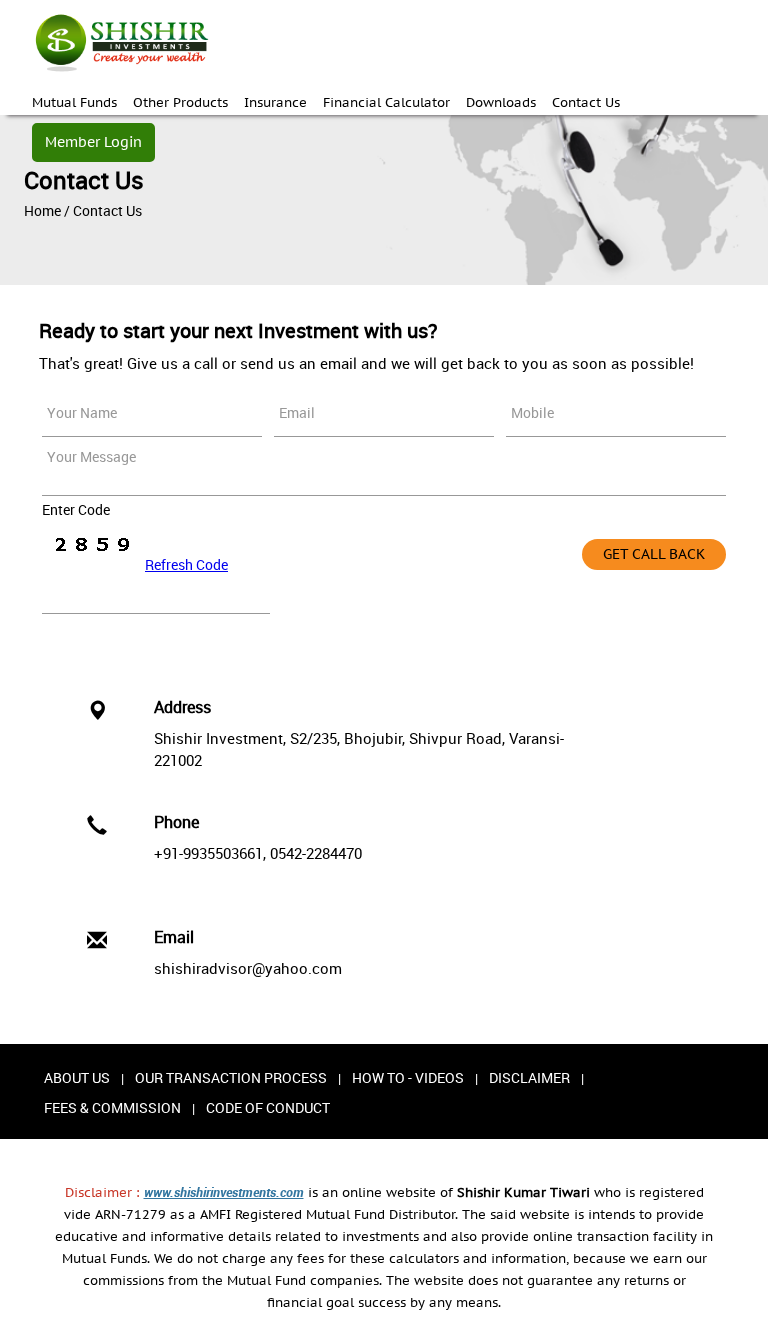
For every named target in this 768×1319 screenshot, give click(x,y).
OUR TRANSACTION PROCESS (231, 1077)
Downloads (501, 102)
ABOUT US (77, 1077)
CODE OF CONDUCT (268, 1107)
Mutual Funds (74, 102)
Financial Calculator (386, 102)
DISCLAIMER (529, 1077)
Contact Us (586, 102)
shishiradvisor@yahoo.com (248, 968)
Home (42, 210)
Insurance (275, 102)
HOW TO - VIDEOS (408, 1077)
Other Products (180, 102)
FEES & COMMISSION (112, 1107)
